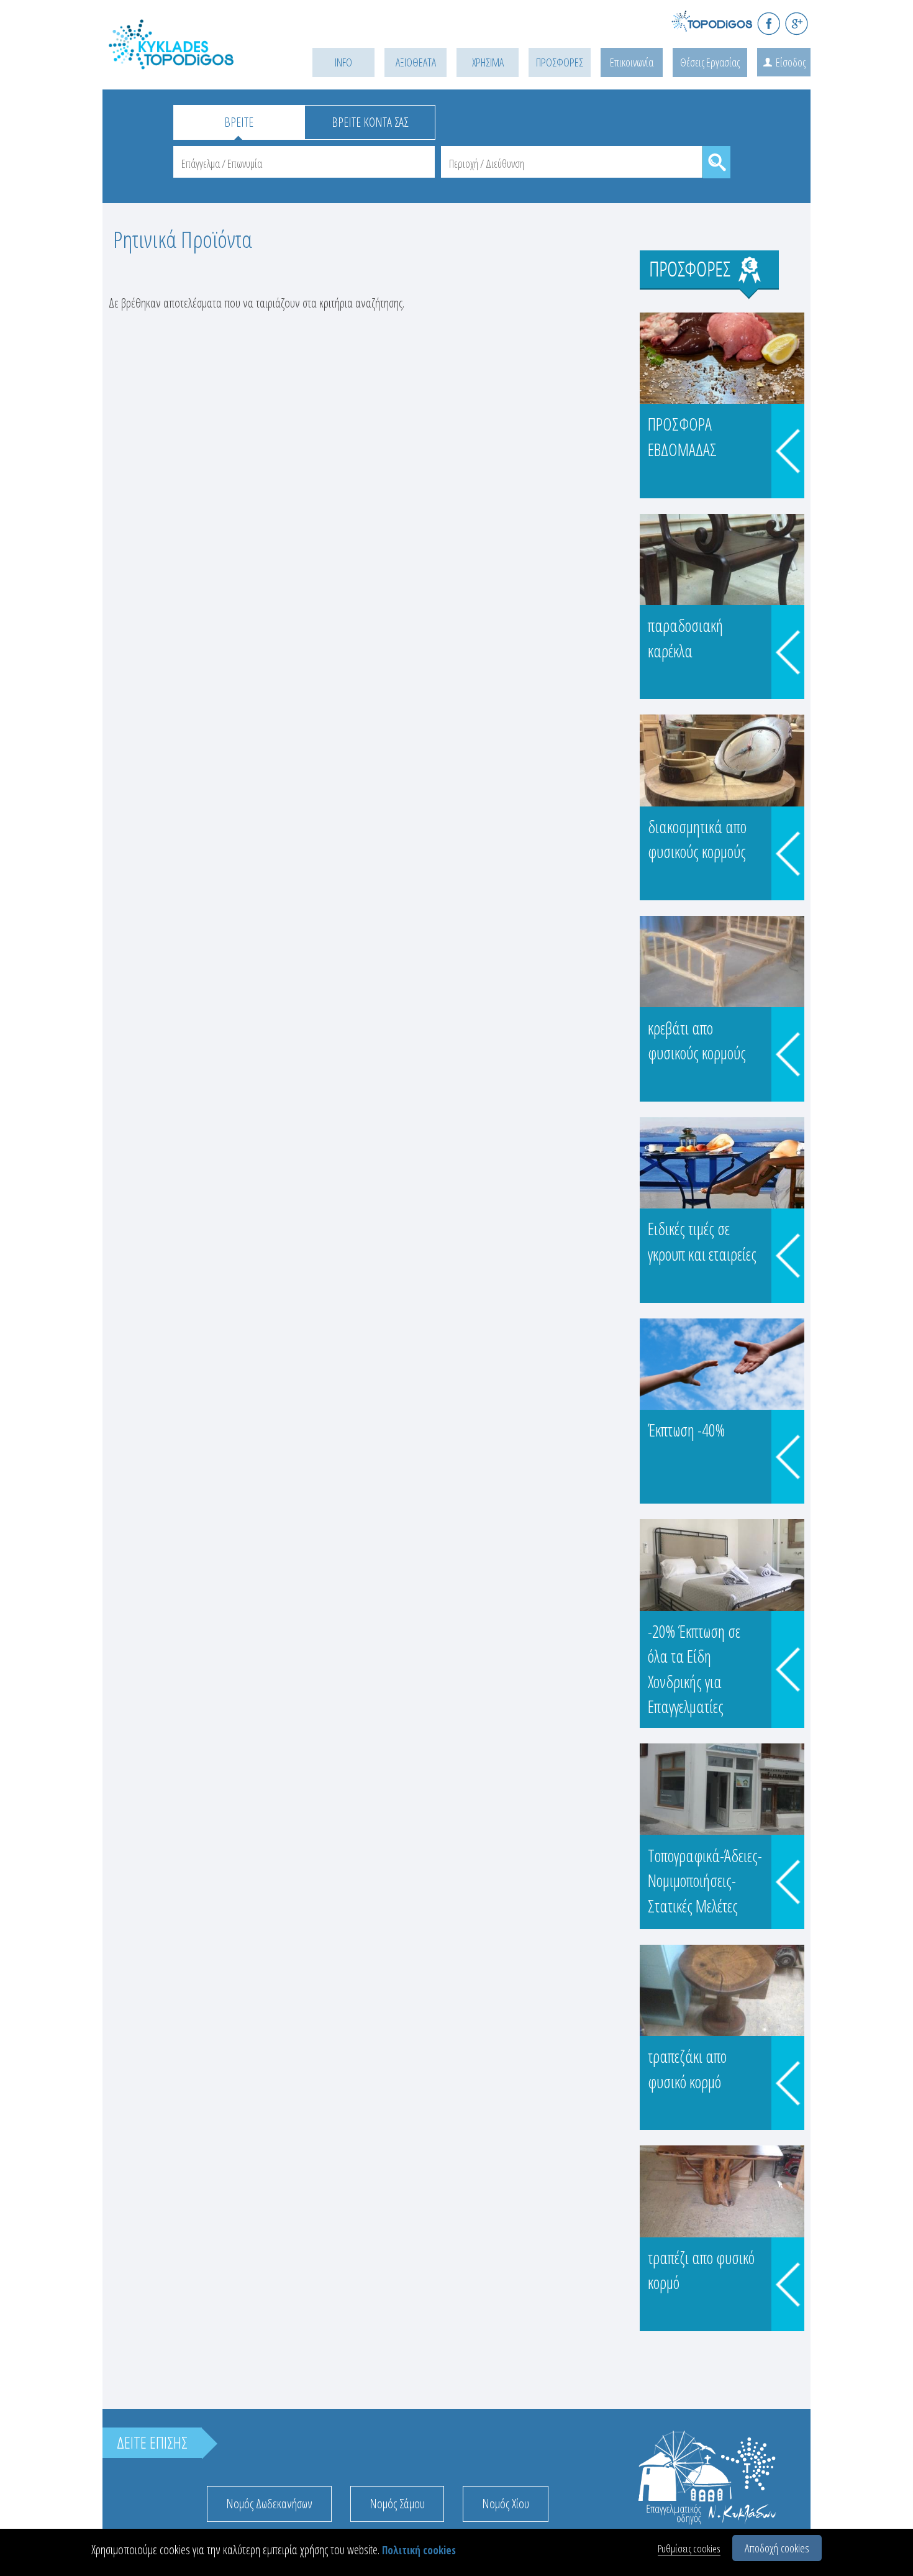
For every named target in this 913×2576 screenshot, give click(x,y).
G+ (797, 23)
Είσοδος (791, 62)
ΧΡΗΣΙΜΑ (488, 62)
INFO (343, 62)
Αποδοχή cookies (777, 2548)
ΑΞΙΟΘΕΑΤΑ (416, 62)
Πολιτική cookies (419, 2550)
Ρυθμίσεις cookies (689, 2548)
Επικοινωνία (632, 62)
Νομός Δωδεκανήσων (269, 2504)
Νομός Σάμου (397, 2504)
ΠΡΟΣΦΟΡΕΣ (560, 62)
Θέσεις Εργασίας (710, 62)
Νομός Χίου (506, 2504)
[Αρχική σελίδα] (189, 60)
